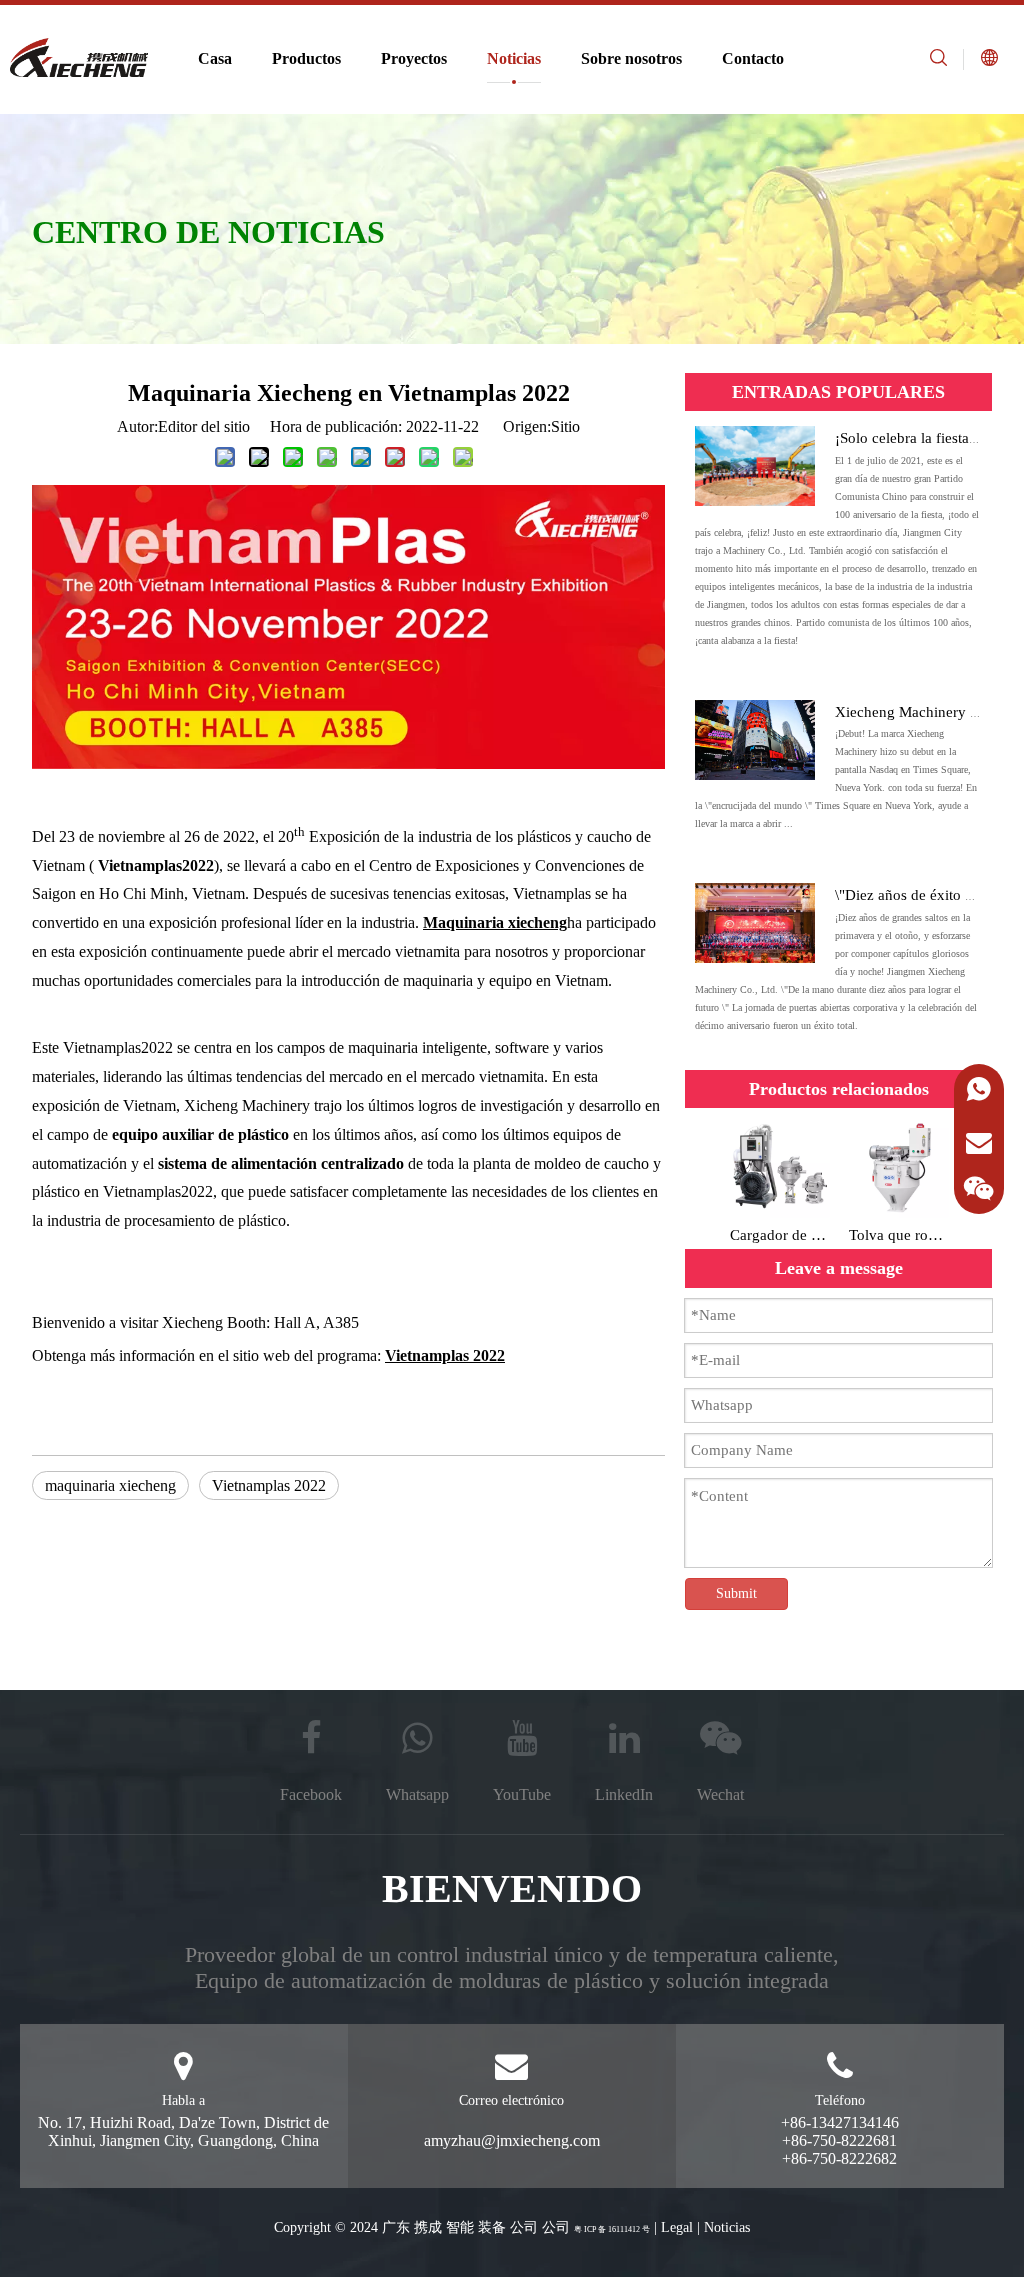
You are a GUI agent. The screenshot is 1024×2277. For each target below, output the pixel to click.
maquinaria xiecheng (110, 1485)
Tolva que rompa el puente (898, 1235)
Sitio (565, 426)
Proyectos (414, 58)
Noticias (514, 58)
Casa (215, 58)
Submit (736, 1593)
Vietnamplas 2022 (269, 1485)
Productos (306, 58)
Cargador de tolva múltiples (779, 1235)
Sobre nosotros (631, 58)
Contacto (753, 58)
